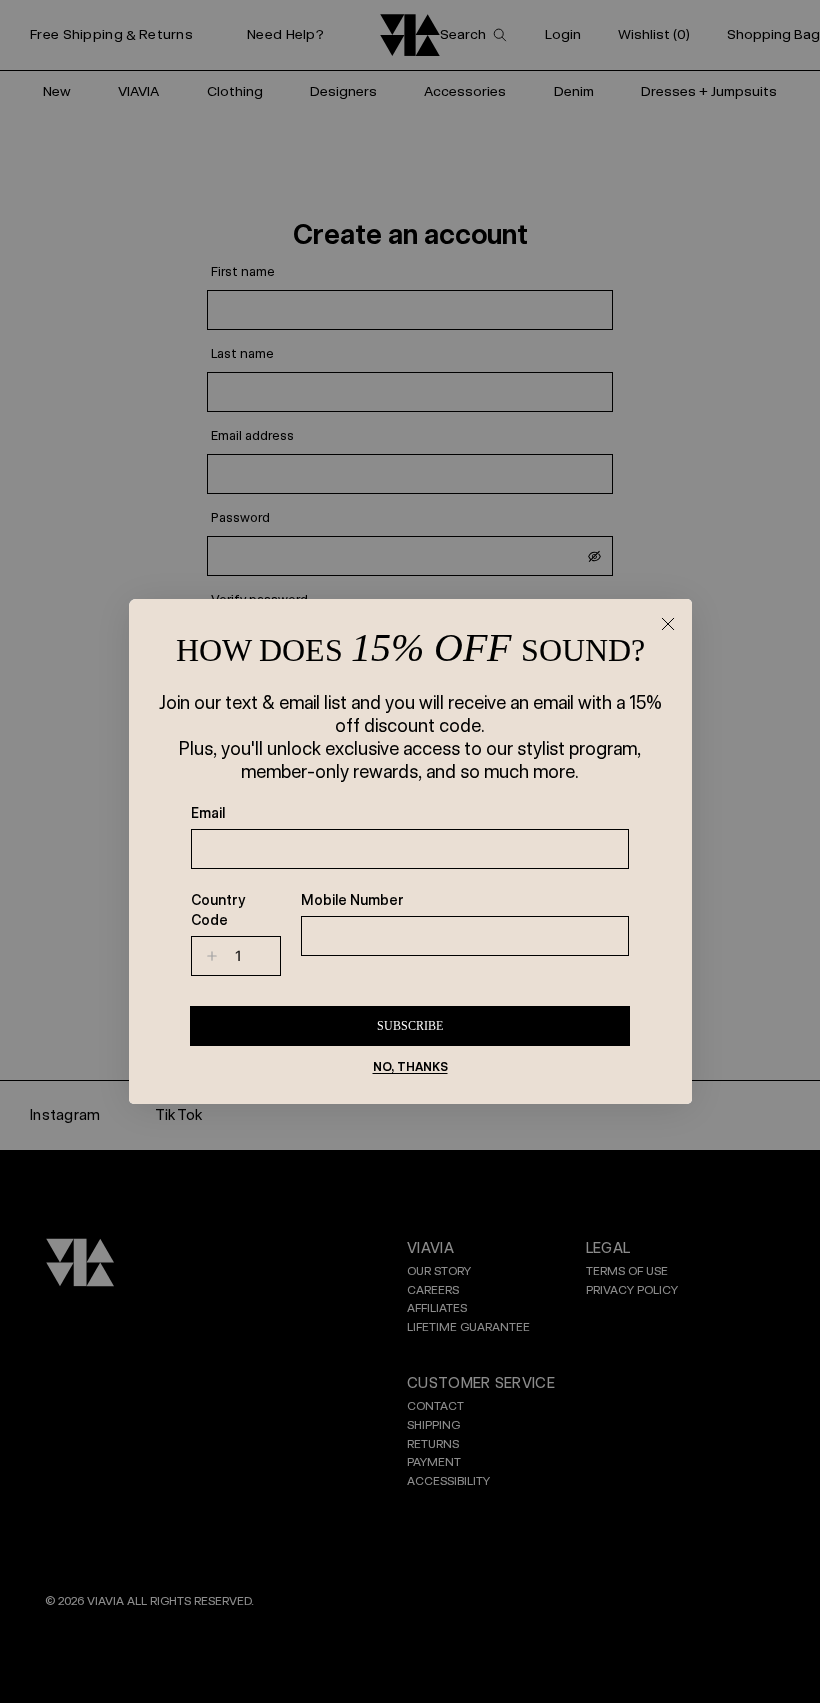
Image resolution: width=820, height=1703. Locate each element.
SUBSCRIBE (410, 1026)
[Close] (668, 623)
